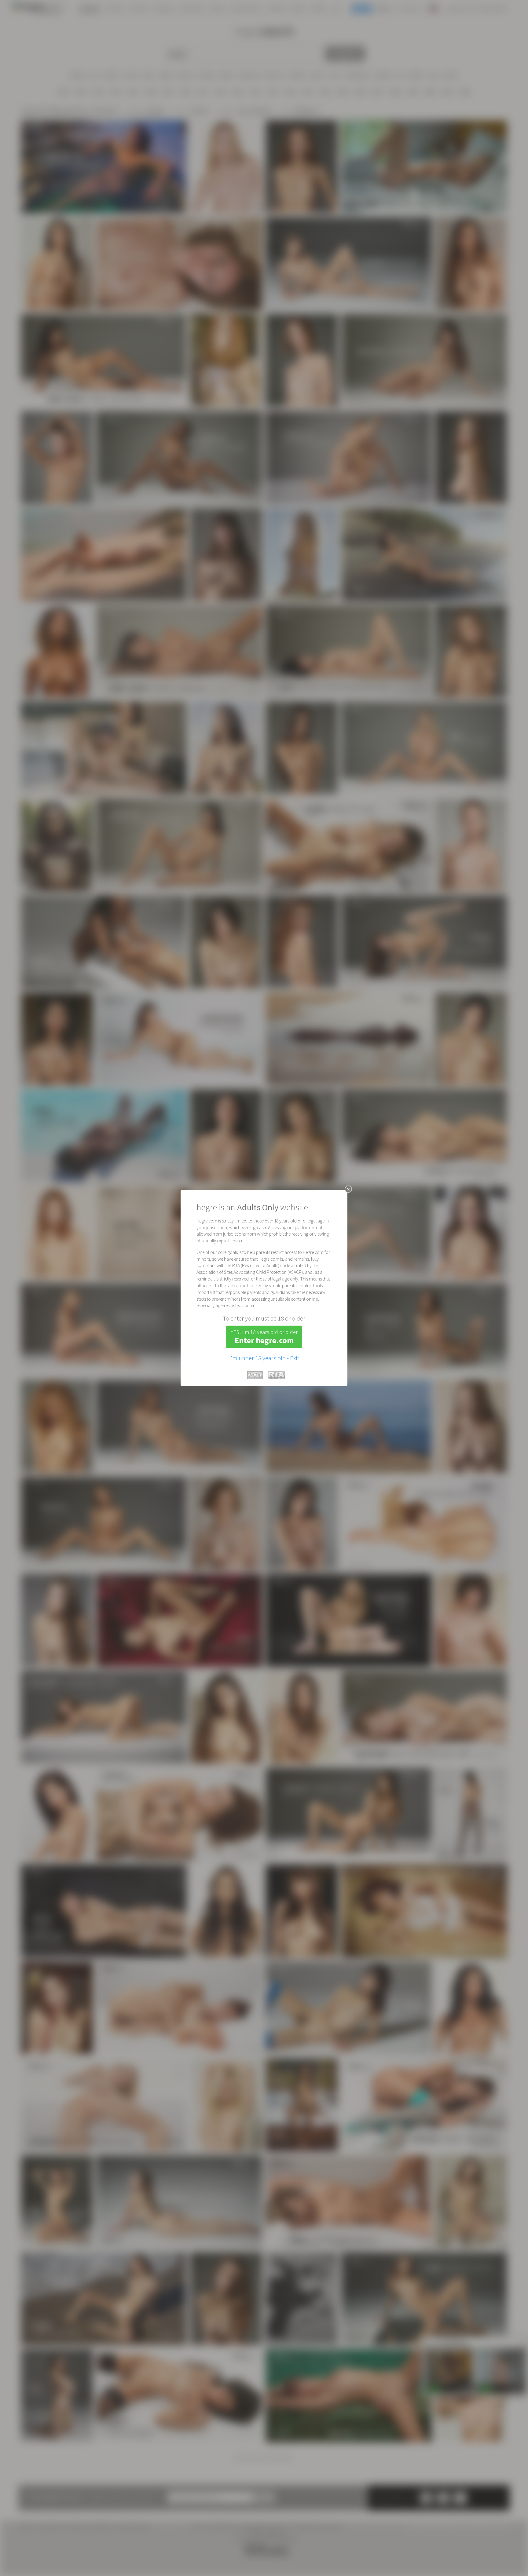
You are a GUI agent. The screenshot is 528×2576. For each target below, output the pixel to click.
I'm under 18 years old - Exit (264, 1358)
